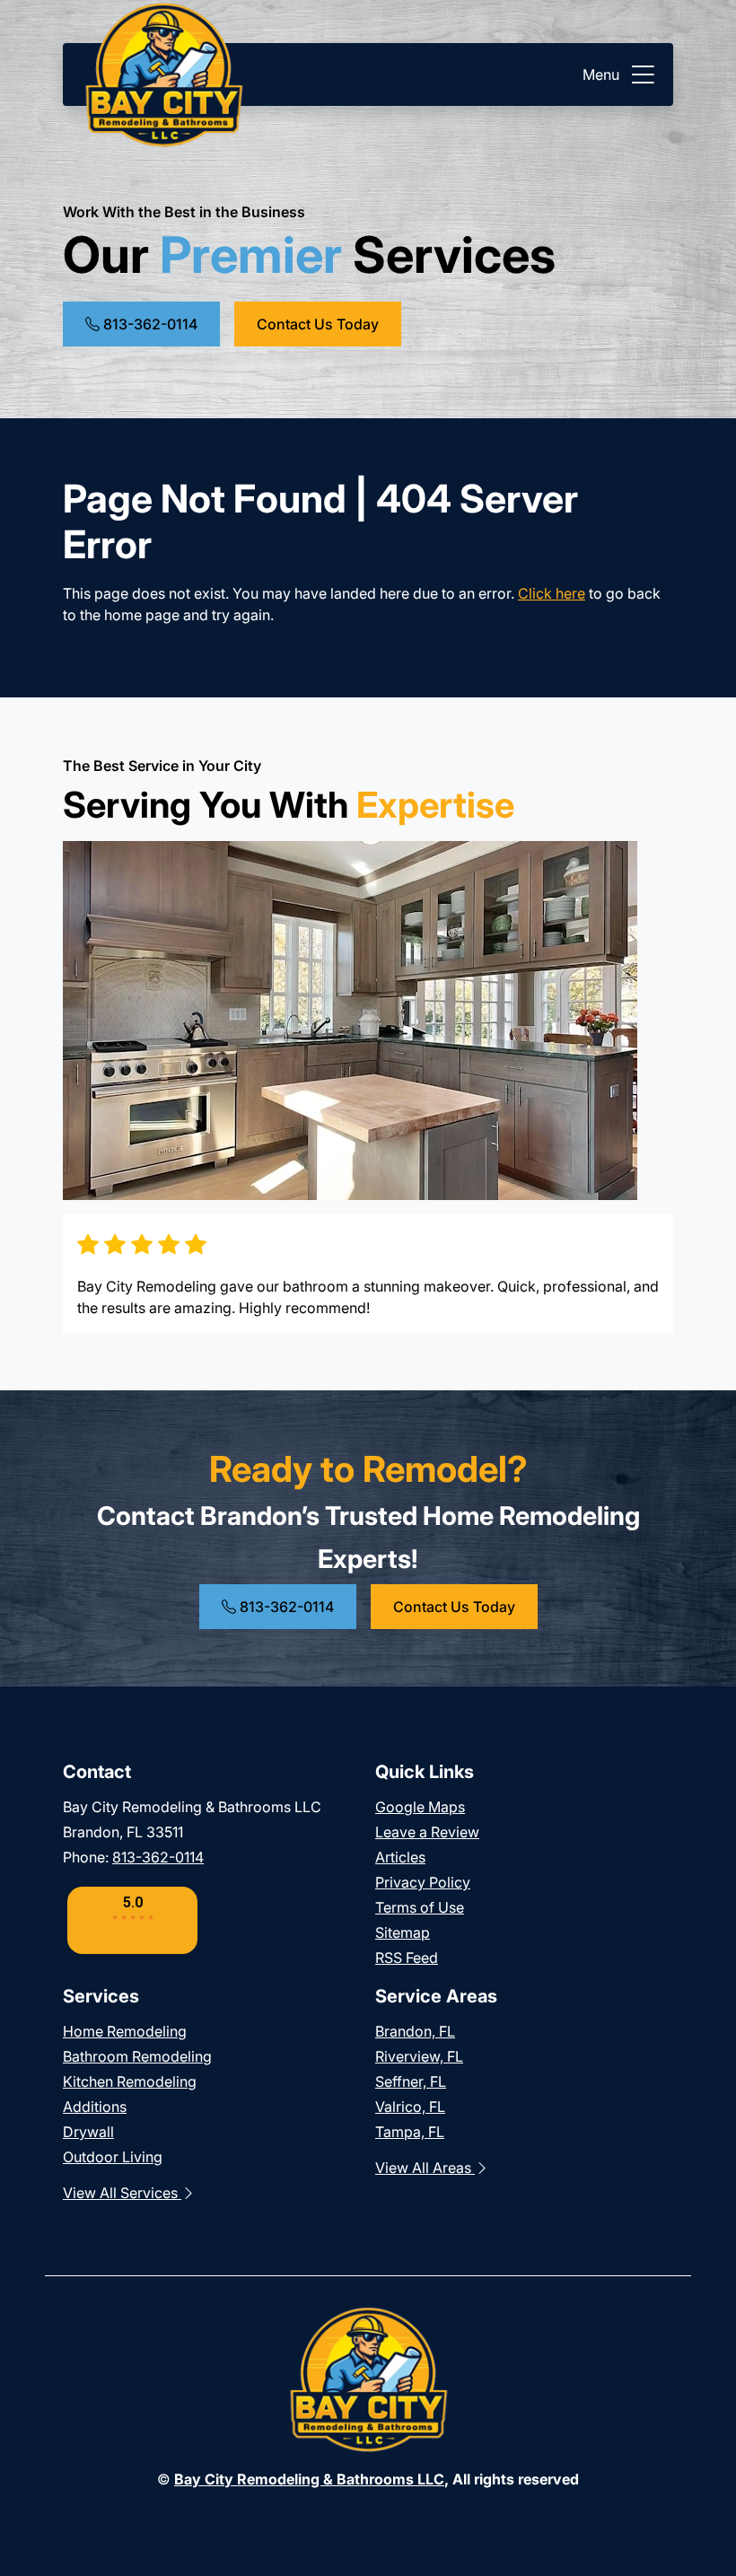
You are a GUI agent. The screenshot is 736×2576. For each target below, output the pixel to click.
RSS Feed (407, 1958)
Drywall (88, 2132)
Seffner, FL (411, 2081)
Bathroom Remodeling (137, 2056)
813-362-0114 (149, 324)
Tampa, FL (410, 2132)
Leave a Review (427, 1832)
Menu (601, 74)
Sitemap (403, 1932)
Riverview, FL (419, 2056)
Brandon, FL (415, 2031)
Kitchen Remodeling (130, 2081)
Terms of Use (420, 1907)
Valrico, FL (410, 2107)
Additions (95, 2107)
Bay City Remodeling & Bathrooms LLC (309, 2479)
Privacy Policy (423, 1882)
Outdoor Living (113, 2157)
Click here (552, 593)
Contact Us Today (318, 324)
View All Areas (425, 2168)
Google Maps (420, 1807)
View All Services (122, 2193)
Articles (400, 1857)
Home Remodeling (125, 2031)
